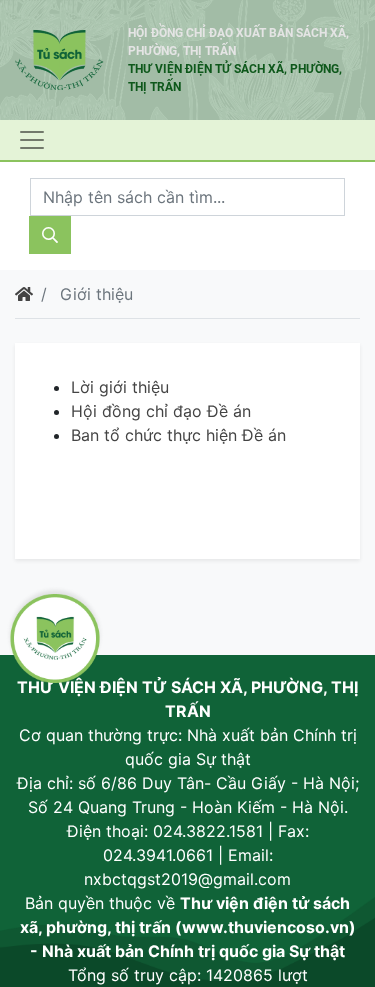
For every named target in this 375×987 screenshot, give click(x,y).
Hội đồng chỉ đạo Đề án (161, 411)
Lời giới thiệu (120, 387)
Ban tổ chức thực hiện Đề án (178, 435)
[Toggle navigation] (32, 140)
